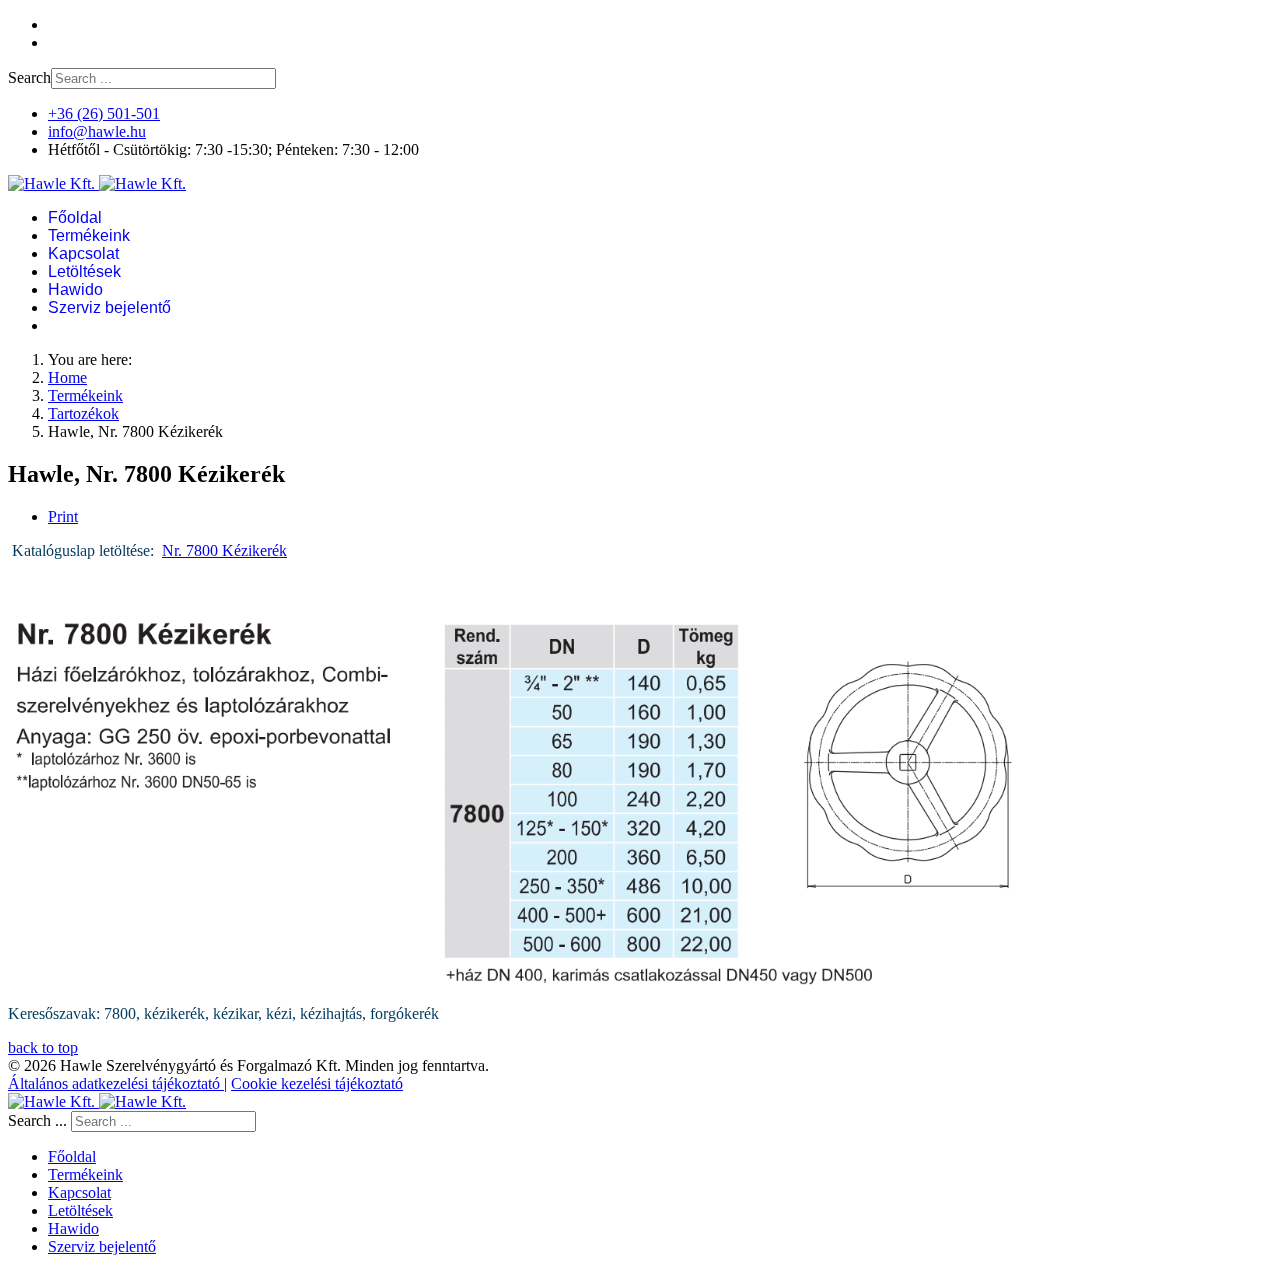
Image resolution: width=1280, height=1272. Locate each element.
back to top (43, 1047)
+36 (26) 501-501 (104, 113)
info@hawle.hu (97, 131)
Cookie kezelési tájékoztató (317, 1083)
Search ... (37, 1120)
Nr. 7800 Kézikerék (224, 550)
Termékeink (89, 235)
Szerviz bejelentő (109, 307)
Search (29, 77)
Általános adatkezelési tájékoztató (116, 1083)
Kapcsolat (83, 253)
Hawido (75, 289)
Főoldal (75, 217)
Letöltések (84, 271)
